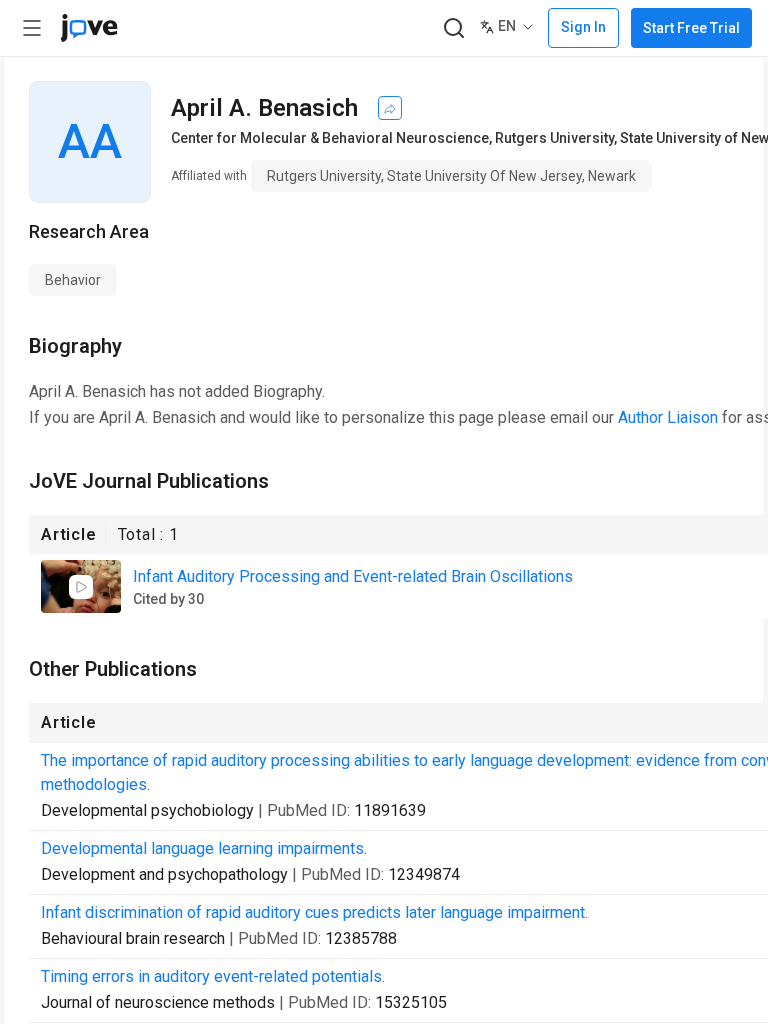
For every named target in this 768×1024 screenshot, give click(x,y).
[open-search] (453, 28)
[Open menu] (32, 28)
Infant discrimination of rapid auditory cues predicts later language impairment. (314, 912)
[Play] (81, 587)
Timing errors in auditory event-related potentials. (213, 976)
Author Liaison (668, 417)
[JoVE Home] (89, 28)
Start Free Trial (691, 28)
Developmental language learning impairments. (204, 848)
